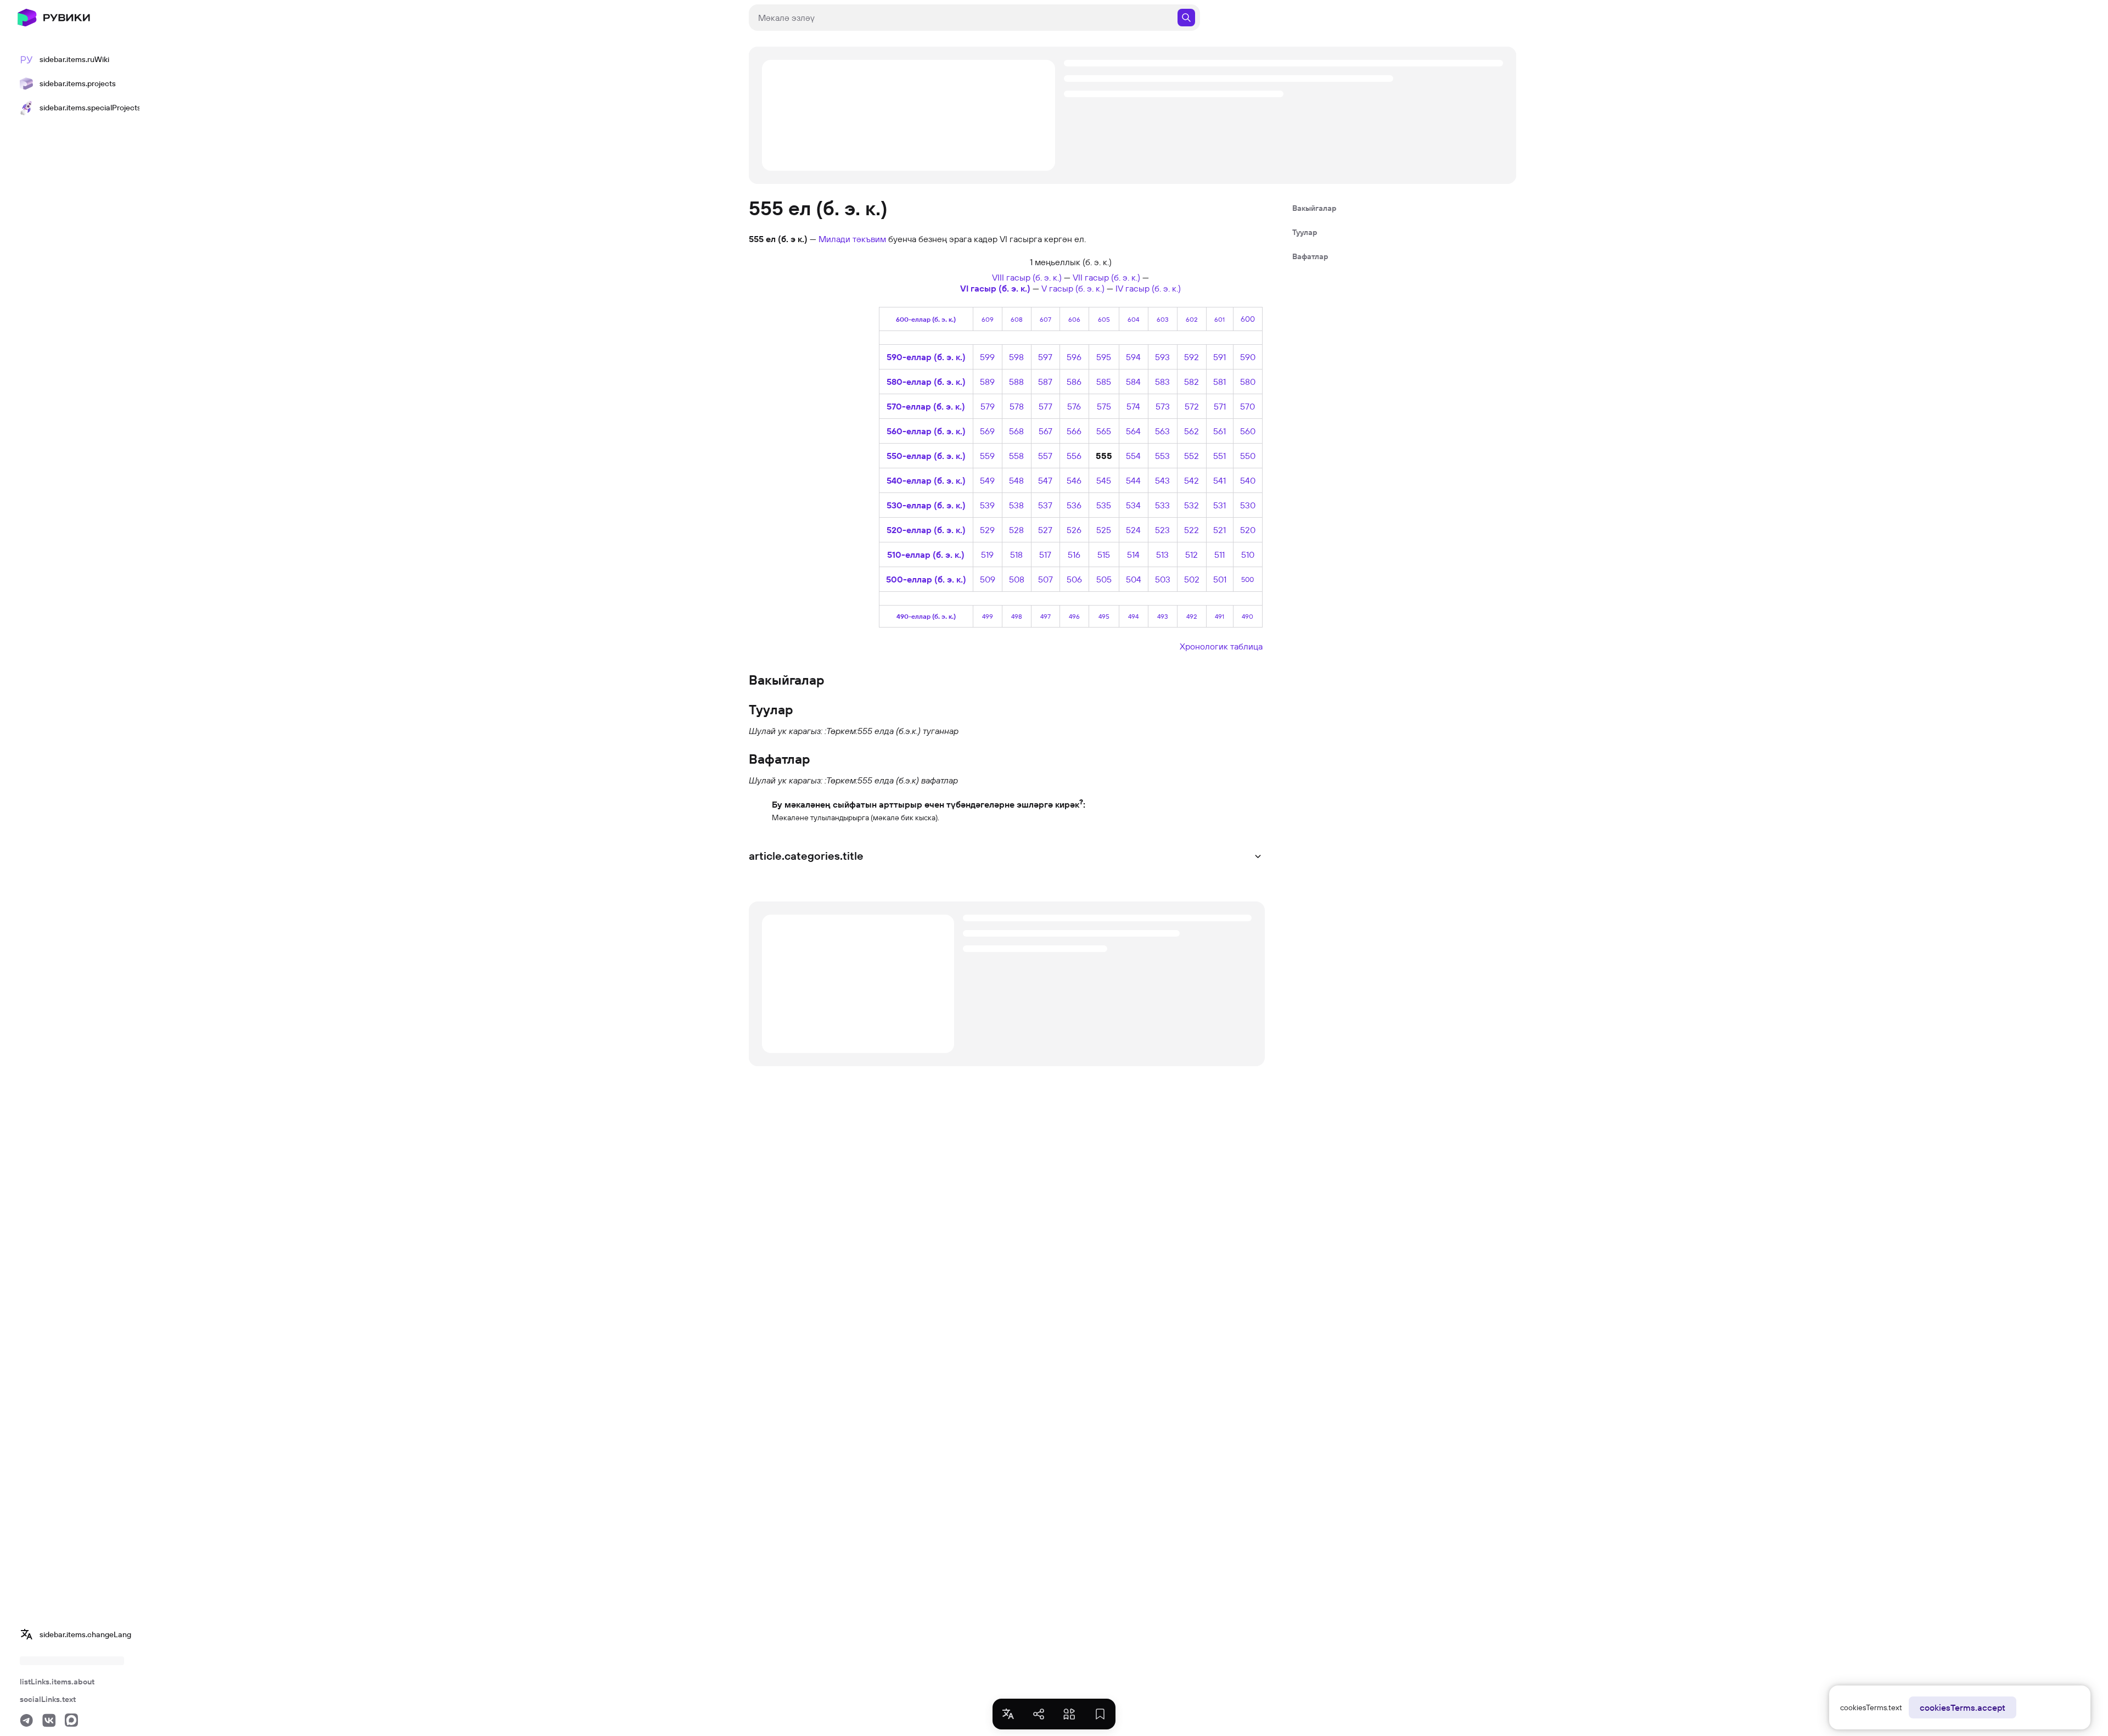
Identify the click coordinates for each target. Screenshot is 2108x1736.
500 (1248, 579)
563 (1162, 431)
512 (1192, 555)
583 (1162, 382)
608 (1017, 319)
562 (1192, 431)
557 (1045, 456)
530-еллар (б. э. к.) (926, 505)
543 (1162, 480)
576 (1074, 406)
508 (1017, 579)
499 (988, 616)
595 (1104, 357)
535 (1104, 505)
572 (1192, 406)
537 (1045, 505)
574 (1133, 406)
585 (1104, 382)
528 (1016, 530)
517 (1045, 555)
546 (1074, 480)
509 (988, 579)
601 (1220, 319)
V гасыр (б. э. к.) (1073, 288)
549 (987, 480)
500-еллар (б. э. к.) (926, 579)
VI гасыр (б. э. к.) (995, 288)
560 (1248, 431)
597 (1045, 357)
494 (1133, 616)
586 (1074, 382)
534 (1133, 505)
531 (1220, 505)
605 (1104, 319)
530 (1248, 505)
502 (1192, 579)
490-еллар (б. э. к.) (926, 616)
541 (1220, 480)
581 (1220, 382)
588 (1016, 382)
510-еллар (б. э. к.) (926, 555)
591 (1220, 357)
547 (1045, 480)
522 (1192, 530)
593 (1162, 357)
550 (1248, 456)
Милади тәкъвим (852, 239)
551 (1220, 456)
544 (1133, 480)
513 (1162, 555)
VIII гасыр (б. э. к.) (1027, 277)
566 (1074, 431)
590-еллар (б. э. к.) (926, 357)
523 (1162, 530)
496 (1074, 616)
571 (1220, 406)
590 (1248, 357)
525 (1104, 530)
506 (1074, 579)
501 (1220, 579)
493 (1163, 616)
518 (1016, 555)
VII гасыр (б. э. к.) (1106, 277)
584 (1133, 382)
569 (987, 431)
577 (1045, 406)
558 (1016, 456)
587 (1045, 382)
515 (1104, 555)
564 (1133, 431)
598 (1016, 357)
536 (1074, 505)
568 (1016, 431)
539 (987, 505)
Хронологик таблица (1221, 646)
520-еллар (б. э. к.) (926, 530)
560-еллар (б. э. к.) (926, 431)
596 (1074, 357)
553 (1162, 456)
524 (1133, 530)
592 (1192, 357)
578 (1017, 406)
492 (1192, 616)
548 (1016, 480)
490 (1248, 616)
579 (988, 406)
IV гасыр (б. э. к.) (1148, 288)
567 (1045, 431)
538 (1016, 505)
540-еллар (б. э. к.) (926, 480)
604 (1133, 319)
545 (1104, 480)
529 (987, 530)
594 (1133, 357)
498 (1017, 616)
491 (1220, 616)
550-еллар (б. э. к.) (926, 456)
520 (1248, 530)
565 (1104, 431)
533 (1162, 505)
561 (1220, 431)
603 (1163, 319)
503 (1163, 579)
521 (1220, 530)
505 (1104, 579)
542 (1192, 480)
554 (1133, 456)
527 (1045, 530)
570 (1248, 406)
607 (1045, 319)
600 (1248, 319)
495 (1104, 616)
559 (987, 456)
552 (1192, 456)
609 (988, 319)
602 (1192, 319)
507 (1045, 579)
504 (1134, 579)
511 (1220, 555)
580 (1248, 382)
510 (1248, 555)
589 (987, 382)
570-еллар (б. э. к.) (926, 406)
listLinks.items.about (57, 1682)
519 (987, 555)
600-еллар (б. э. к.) (926, 319)
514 (1133, 555)
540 (1248, 480)
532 (1192, 505)
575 (1104, 406)
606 (1074, 319)
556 (1074, 456)
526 (1074, 530)
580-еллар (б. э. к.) (926, 382)
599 (987, 357)
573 (1163, 406)
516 (1074, 555)
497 (1045, 616)
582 (1192, 382)
